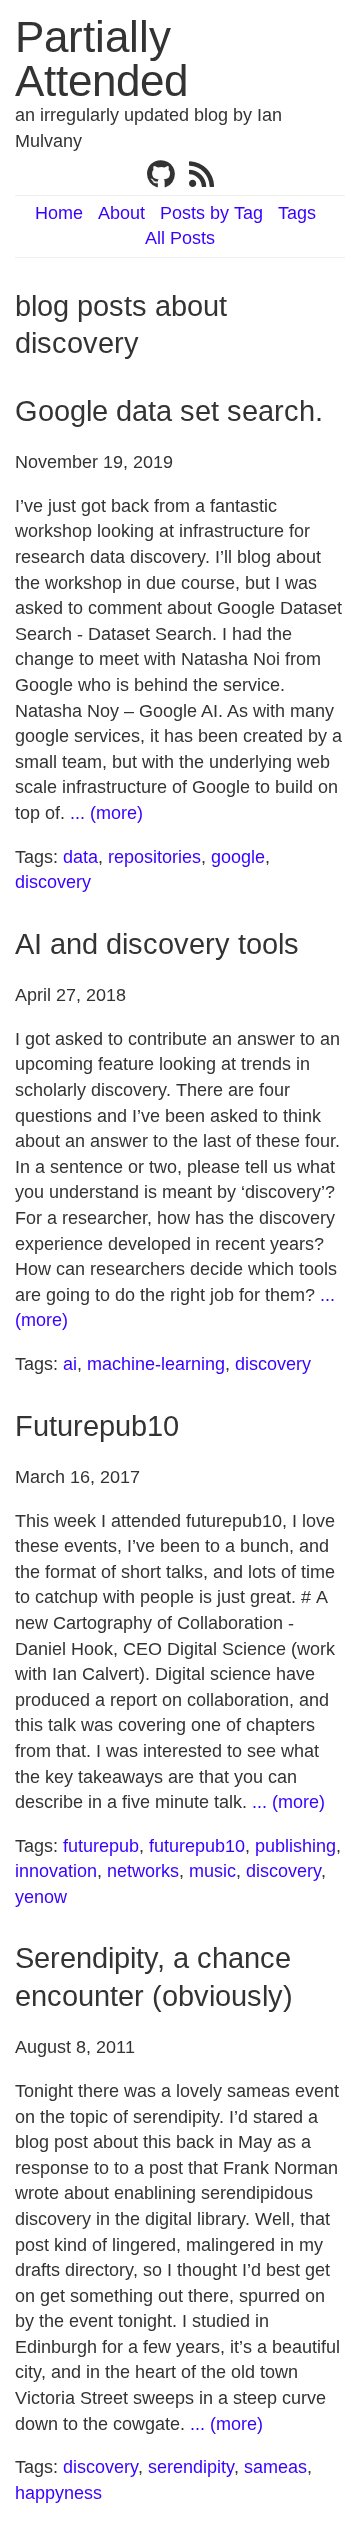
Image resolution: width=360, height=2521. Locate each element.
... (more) (106, 813)
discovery (53, 882)
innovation (56, 1871)
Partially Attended (101, 58)
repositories (154, 857)
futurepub (101, 1846)
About (121, 213)
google (238, 857)
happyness (58, 2493)
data (80, 857)
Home (59, 213)
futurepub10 (197, 1846)
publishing (295, 1846)
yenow (41, 1897)
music (212, 1871)
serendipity (191, 2467)
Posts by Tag (211, 213)
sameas (275, 2467)
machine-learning (156, 1364)
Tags (297, 213)
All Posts (180, 238)
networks (143, 1871)
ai (70, 1364)
